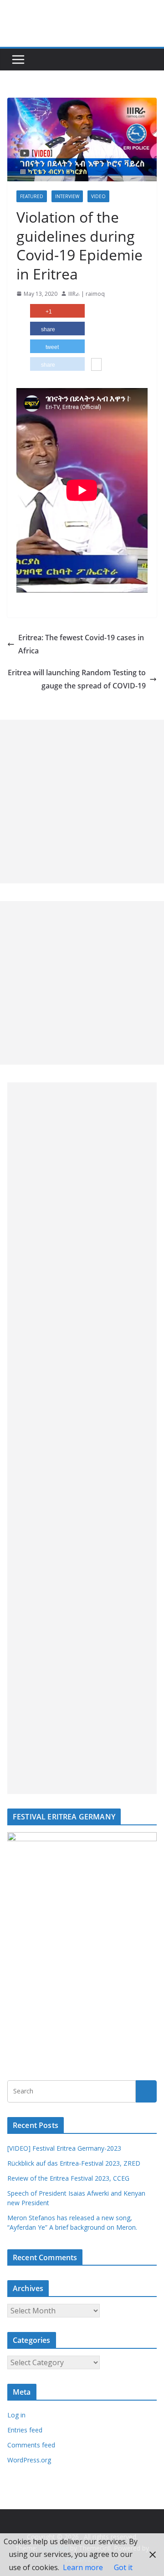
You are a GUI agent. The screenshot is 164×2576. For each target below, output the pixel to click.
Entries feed (25, 2430)
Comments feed (31, 2445)
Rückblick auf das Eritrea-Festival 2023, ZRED (74, 2163)
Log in (16, 2415)
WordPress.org (29, 2460)
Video (98, 196)
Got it (123, 2567)
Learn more (83, 2567)
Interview (67, 196)
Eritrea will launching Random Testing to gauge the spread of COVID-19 (77, 679)
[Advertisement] (82, 802)
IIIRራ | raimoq (87, 294)
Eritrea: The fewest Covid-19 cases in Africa (81, 644)
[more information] (96, 365)
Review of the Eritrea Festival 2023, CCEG (68, 2178)
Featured (32, 196)
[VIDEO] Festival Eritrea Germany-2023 (64, 2148)
